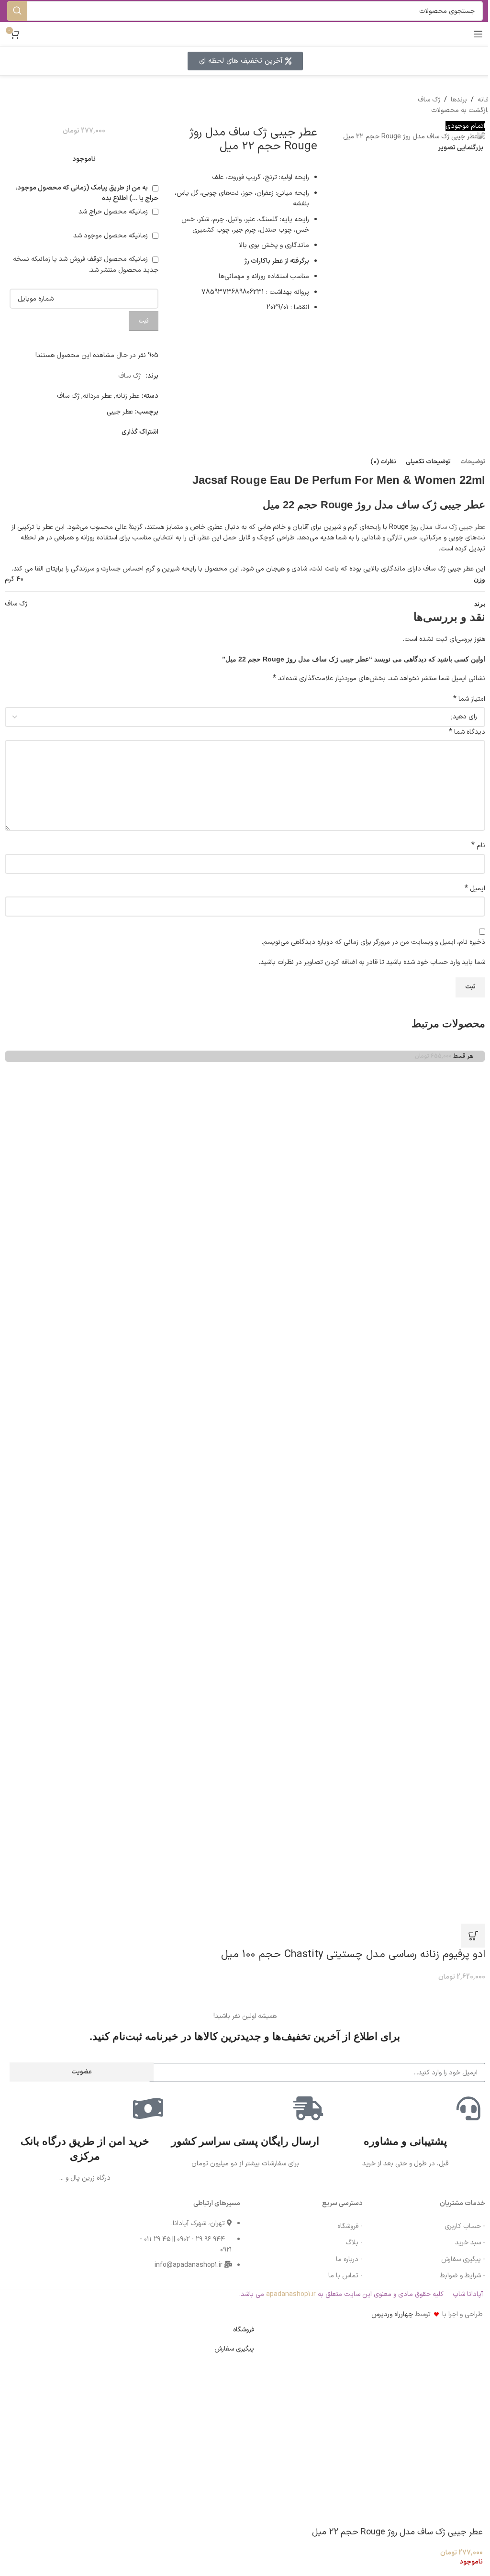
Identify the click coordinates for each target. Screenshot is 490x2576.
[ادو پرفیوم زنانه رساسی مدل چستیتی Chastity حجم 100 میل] (246, 1301)
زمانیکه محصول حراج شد (114, 212)
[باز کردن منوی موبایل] (478, 34)
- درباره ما (349, 2259)
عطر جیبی (120, 412)
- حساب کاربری (465, 2226)
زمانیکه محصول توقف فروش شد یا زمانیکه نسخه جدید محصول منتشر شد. (86, 264)
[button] (473, 1936)
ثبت (144, 321)
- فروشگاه (350, 2226)
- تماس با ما (345, 2276)
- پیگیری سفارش (463, 2259)
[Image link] (33, 2228)
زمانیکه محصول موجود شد (111, 236)
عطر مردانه (97, 396)
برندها (459, 100)
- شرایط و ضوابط (462, 2276)
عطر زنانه (128, 396)
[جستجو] (17, 11)
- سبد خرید (470, 2243)
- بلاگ (354, 2243)
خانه (484, 100)
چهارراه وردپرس (392, 2314)
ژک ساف (429, 100)
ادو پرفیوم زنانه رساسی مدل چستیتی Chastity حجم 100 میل (353, 1954)
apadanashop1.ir (291, 2294)
